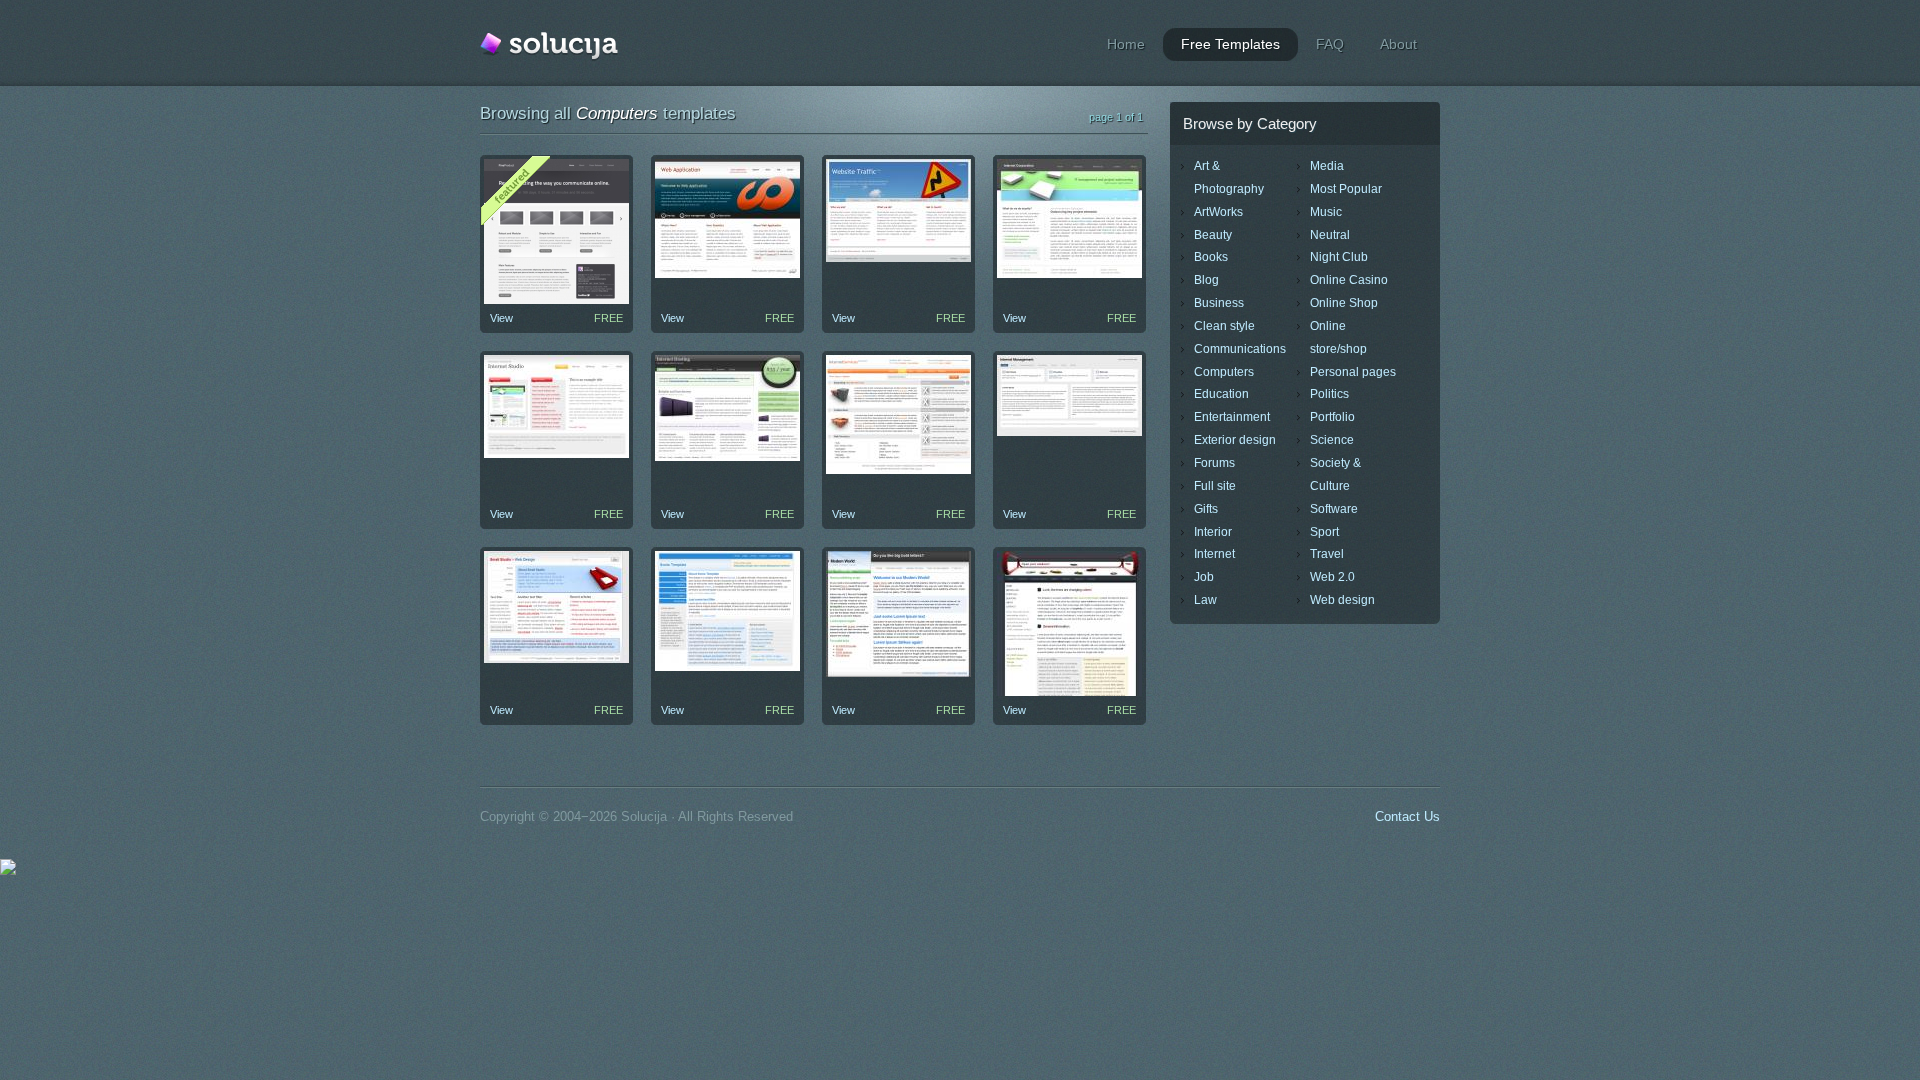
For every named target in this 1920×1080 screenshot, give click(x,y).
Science (1332, 440)
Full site (1215, 486)
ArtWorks (1218, 212)
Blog (1206, 280)
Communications (1240, 349)
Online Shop (1344, 303)
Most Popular (1346, 189)
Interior (1213, 532)
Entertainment (1232, 417)
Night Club (1339, 257)
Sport (1324, 532)
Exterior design (1235, 440)
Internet (1214, 554)
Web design (1342, 600)
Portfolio (1332, 417)
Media (1327, 166)
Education (1221, 394)
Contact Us (1407, 816)
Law (1205, 600)
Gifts (1206, 509)
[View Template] (727, 274)
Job (1204, 577)
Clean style (1224, 326)
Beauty (1213, 235)
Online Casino (1349, 280)
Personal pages (1353, 372)
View (501, 318)
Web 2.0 (1332, 577)
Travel (1327, 554)
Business (1219, 303)
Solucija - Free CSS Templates (549, 46)
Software (1334, 509)
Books (1211, 257)
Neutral (1330, 235)
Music (1326, 212)
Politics (1329, 394)
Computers (1224, 372)
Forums (1214, 463)
